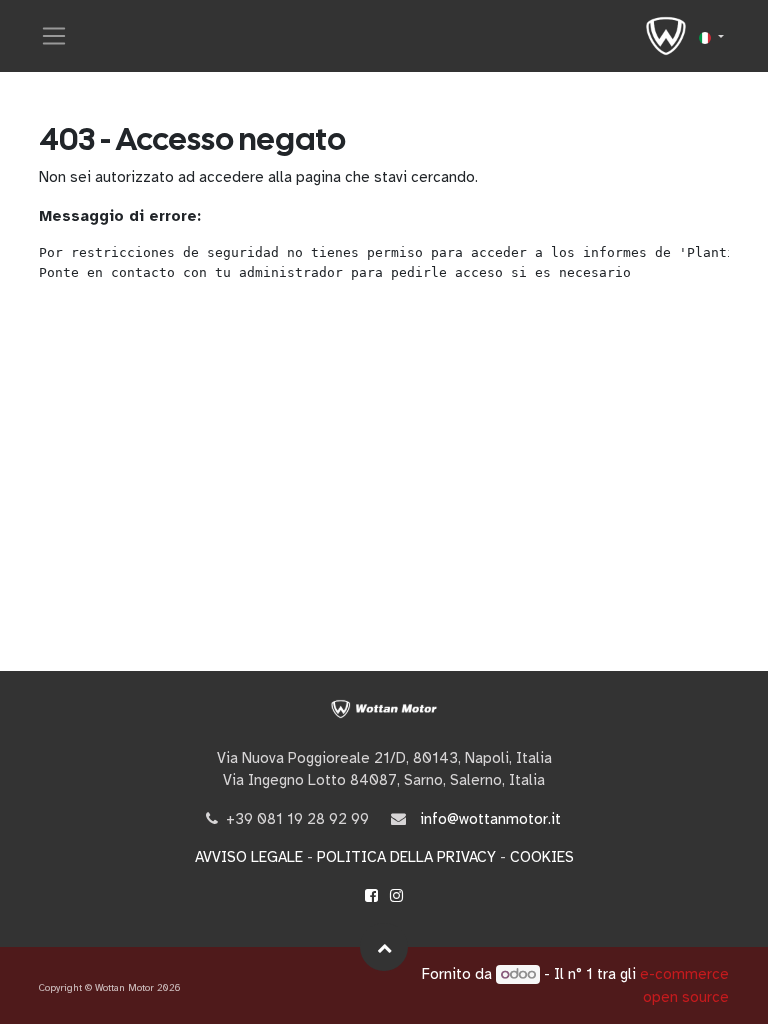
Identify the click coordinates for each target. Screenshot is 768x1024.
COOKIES (542, 857)
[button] (384, 947)
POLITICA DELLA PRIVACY (406, 857)
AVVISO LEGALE (249, 857)
